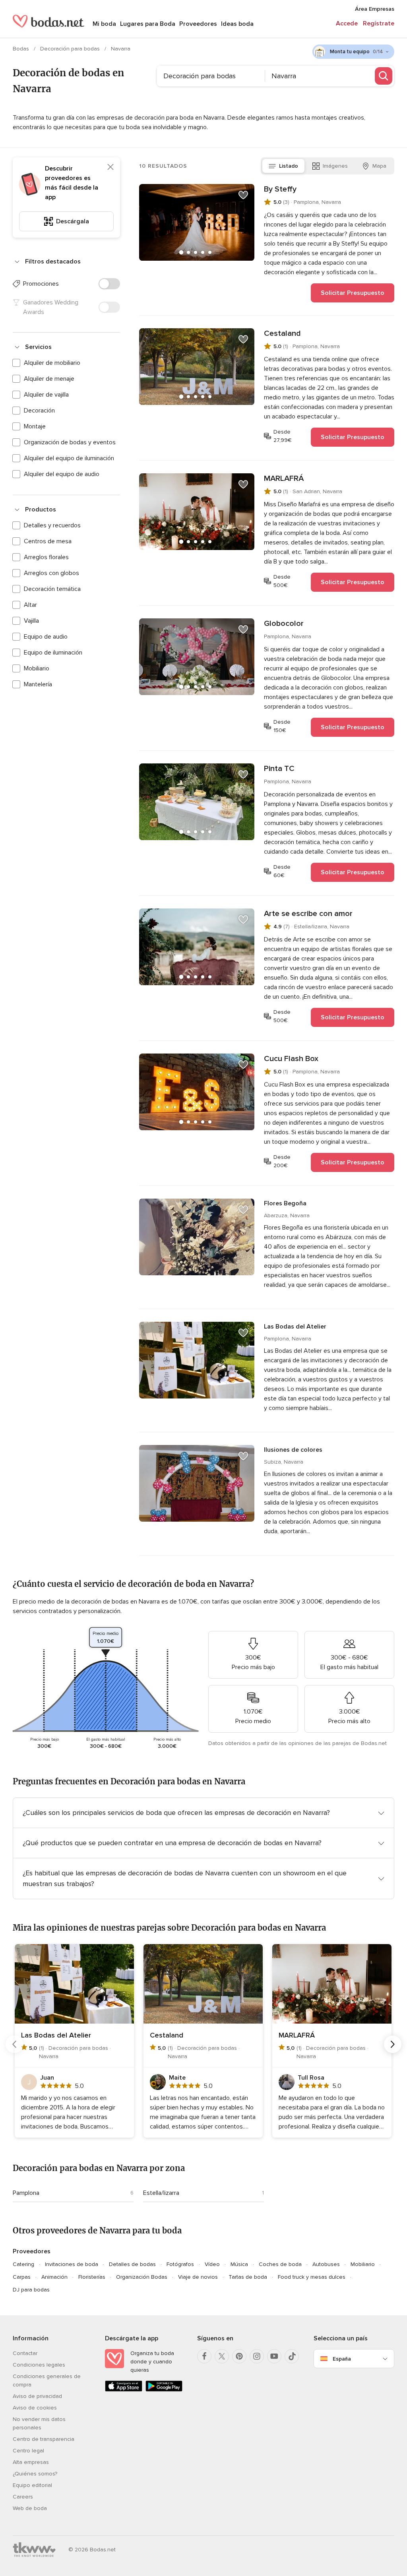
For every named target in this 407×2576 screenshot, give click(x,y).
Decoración (39, 411)
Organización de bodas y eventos (70, 442)
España (342, 2359)
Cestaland (282, 333)
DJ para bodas (31, 2290)
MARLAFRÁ (284, 478)
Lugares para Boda (148, 24)
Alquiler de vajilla (46, 395)
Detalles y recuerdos (52, 525)
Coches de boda (280, 2264)
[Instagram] (257, 2356)
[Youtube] (274, 2356)
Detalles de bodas (132, 2264)
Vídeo (212, 2264)
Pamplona (26, 2193)
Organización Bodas (142, 2277)
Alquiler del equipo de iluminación (69, 458)
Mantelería (38, 684)
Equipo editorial (32, 2485)
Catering (23, 2264)
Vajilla (31, 621)
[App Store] (124, 2390)
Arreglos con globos (51, 573)
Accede (347, 23)
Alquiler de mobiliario (52, 363)
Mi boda (104, 24)
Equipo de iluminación (53, 653)
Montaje (35, 426)
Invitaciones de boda (72, 2264)
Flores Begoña (285, 1203)
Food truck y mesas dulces (312, 2277)
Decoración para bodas (71, 49)
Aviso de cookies (35, 2408)
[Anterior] (14, 2044)
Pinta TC (279, 769)
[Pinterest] (239, 2356)
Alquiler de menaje (49, 379)
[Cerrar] (110, 167)
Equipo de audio (46, 637)
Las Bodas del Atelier (295, 1327)
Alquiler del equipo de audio (62, 474)
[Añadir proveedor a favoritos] (243, 195)
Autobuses (326, 2264)
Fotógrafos (180, 2264)
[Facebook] (204, 2356)
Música (239, 2264)
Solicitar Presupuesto (353, 293)
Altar (30, 605)
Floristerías (92, 2277)
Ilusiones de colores (293, 1450)
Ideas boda (237, 24)
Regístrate (379, 23)
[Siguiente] (393, 2044)
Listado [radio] (289, 166)
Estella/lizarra (161, 2193)
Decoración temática (52, 589)
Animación (54, 2277)
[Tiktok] (292, 2356)
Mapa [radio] (379, 166)
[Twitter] (222, 2356)
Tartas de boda (248, 2277)
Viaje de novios (198, 2277)
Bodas (22, 49)
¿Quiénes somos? (35, 2474)
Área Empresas (375, 9)
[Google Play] (164, 2390)
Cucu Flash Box (291, 1059)
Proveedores (198, 24)
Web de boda (30, 2508)
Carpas (22, 2277)
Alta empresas (31, 2462)
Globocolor (284, 624)
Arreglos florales (46, 557)
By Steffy (280, 189)
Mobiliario (37, 668)
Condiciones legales (39, 2365)
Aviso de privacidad (37, 2396)
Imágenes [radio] (335, 166)
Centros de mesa (48, 541)
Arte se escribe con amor (308, 914)
